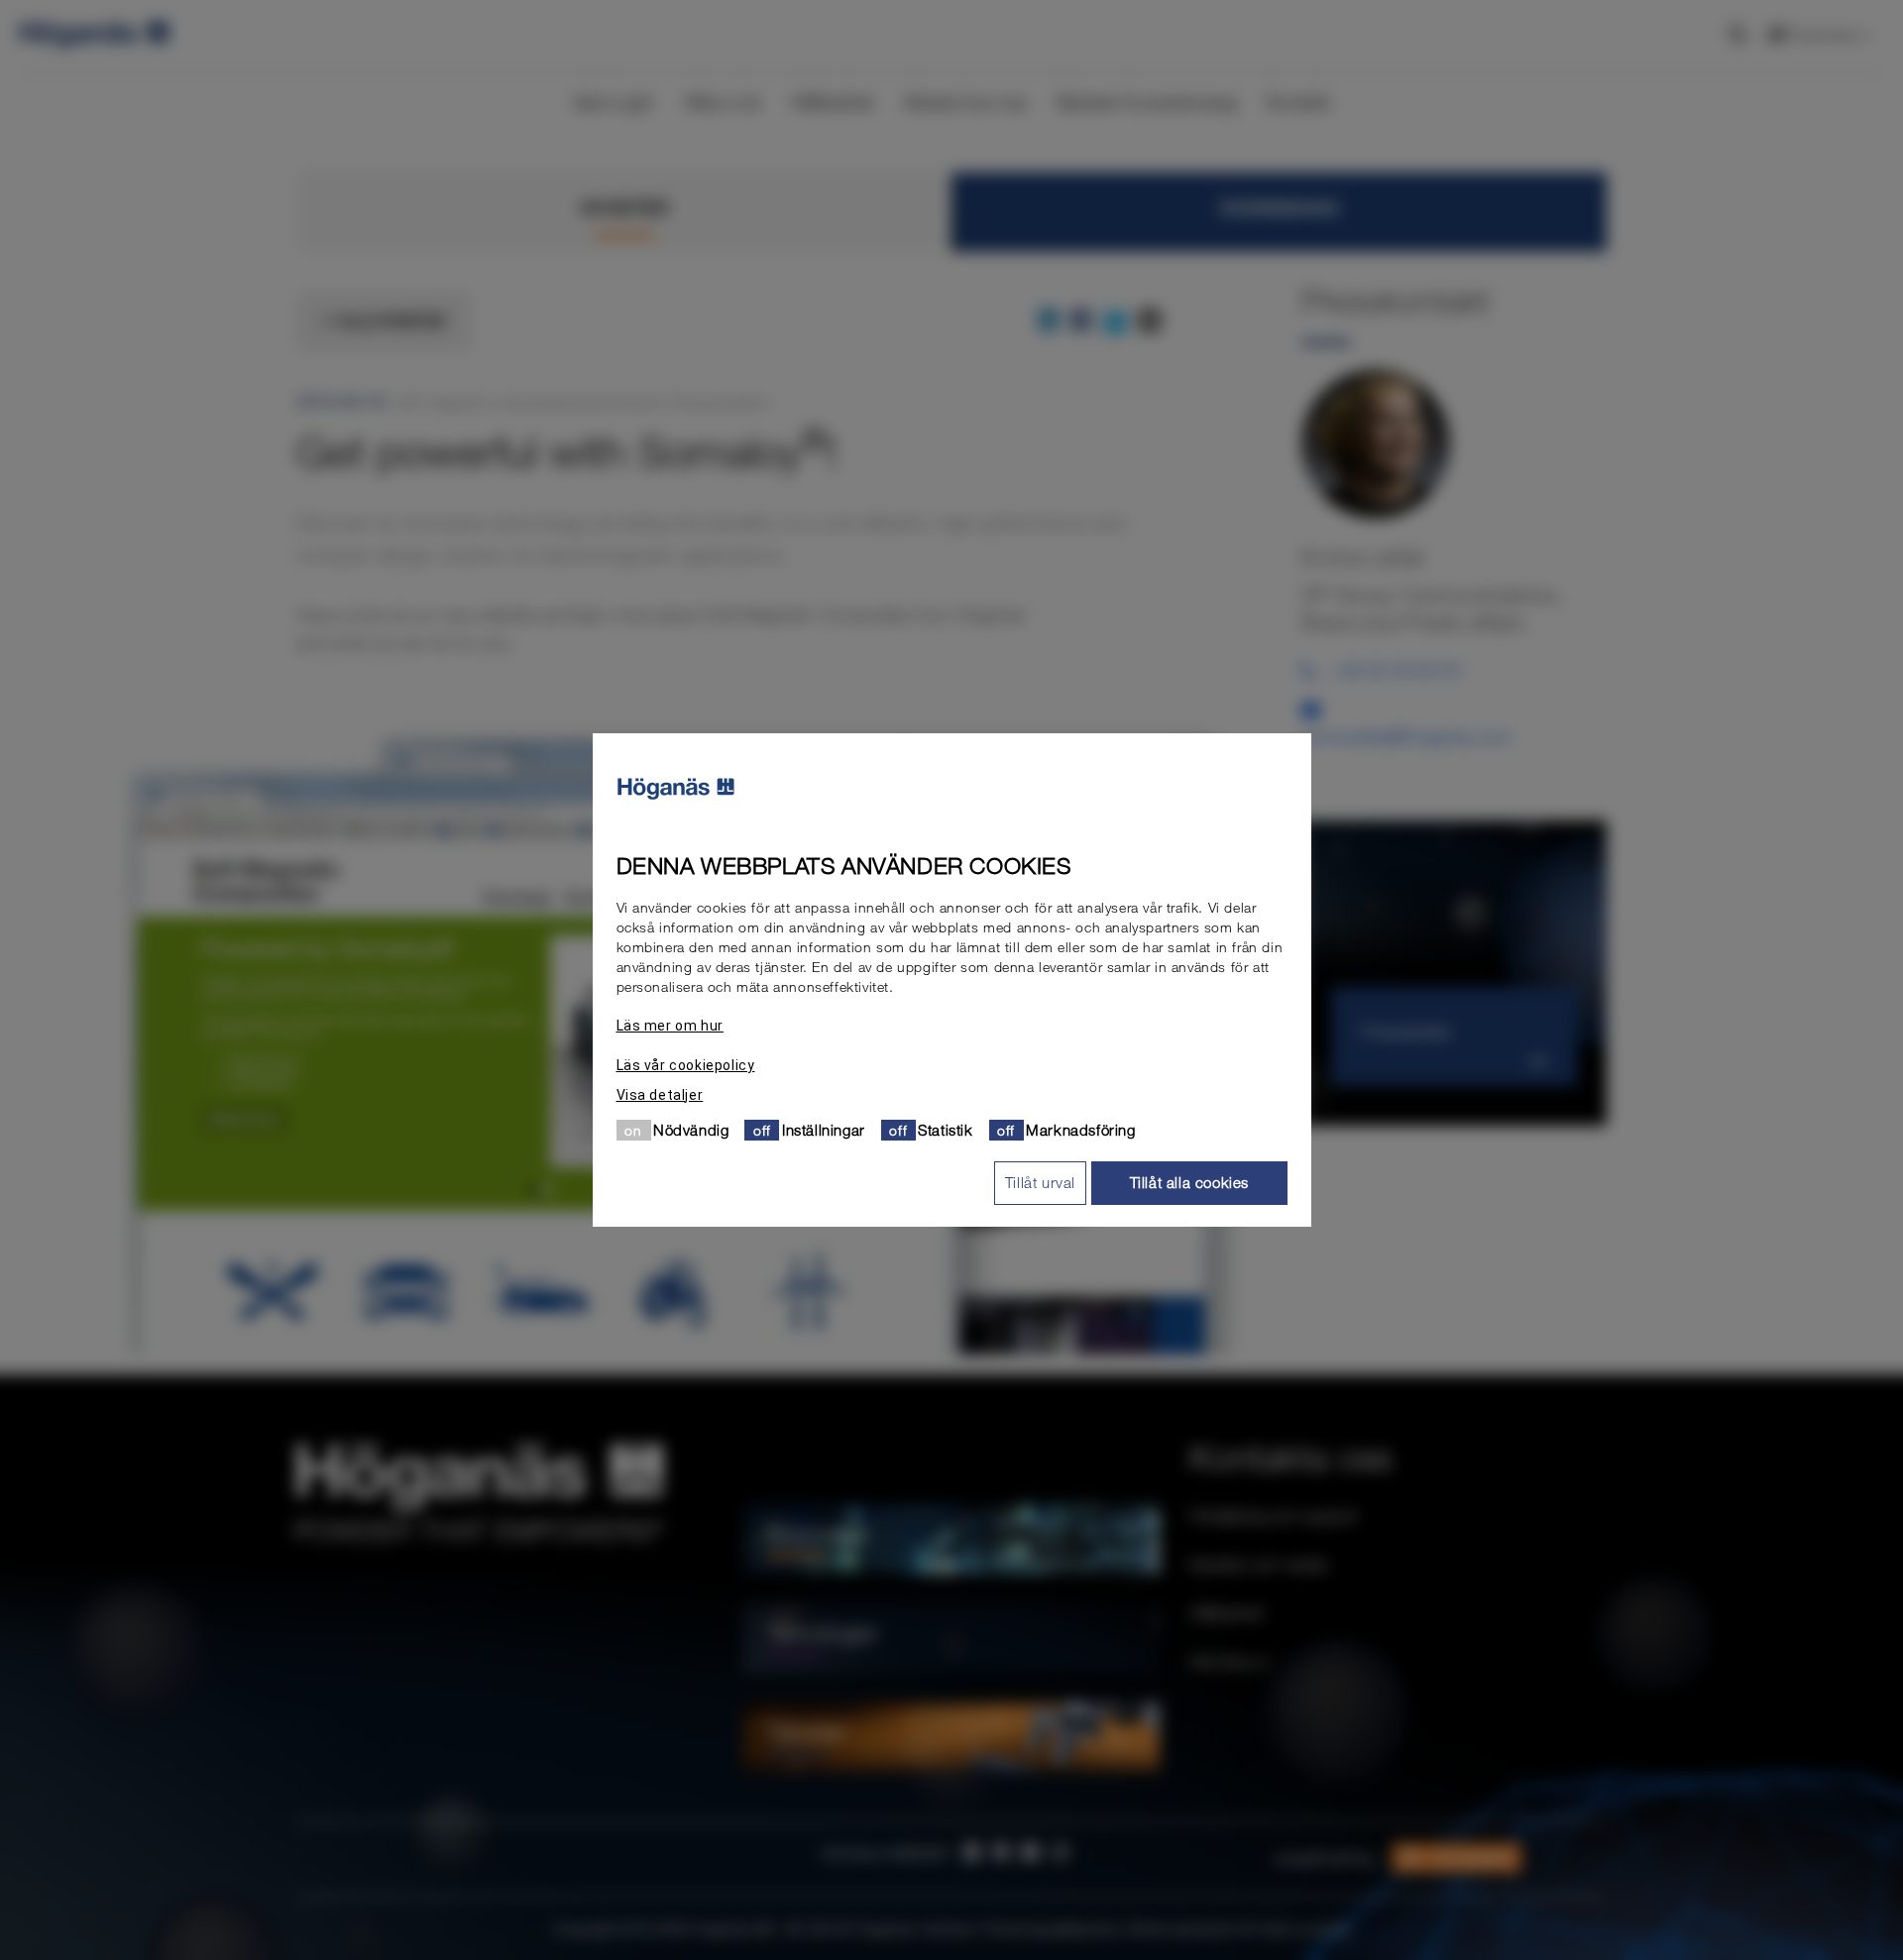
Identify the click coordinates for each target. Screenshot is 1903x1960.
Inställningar (824, 1130)
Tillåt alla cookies (1189, 1182)
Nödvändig (691, 1130)
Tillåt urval (1040, 1182)
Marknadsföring (1080, 1130)
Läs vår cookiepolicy (686, 1065)
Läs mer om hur (670, 1026)
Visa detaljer (660, 1095)
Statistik (945, 1130)
